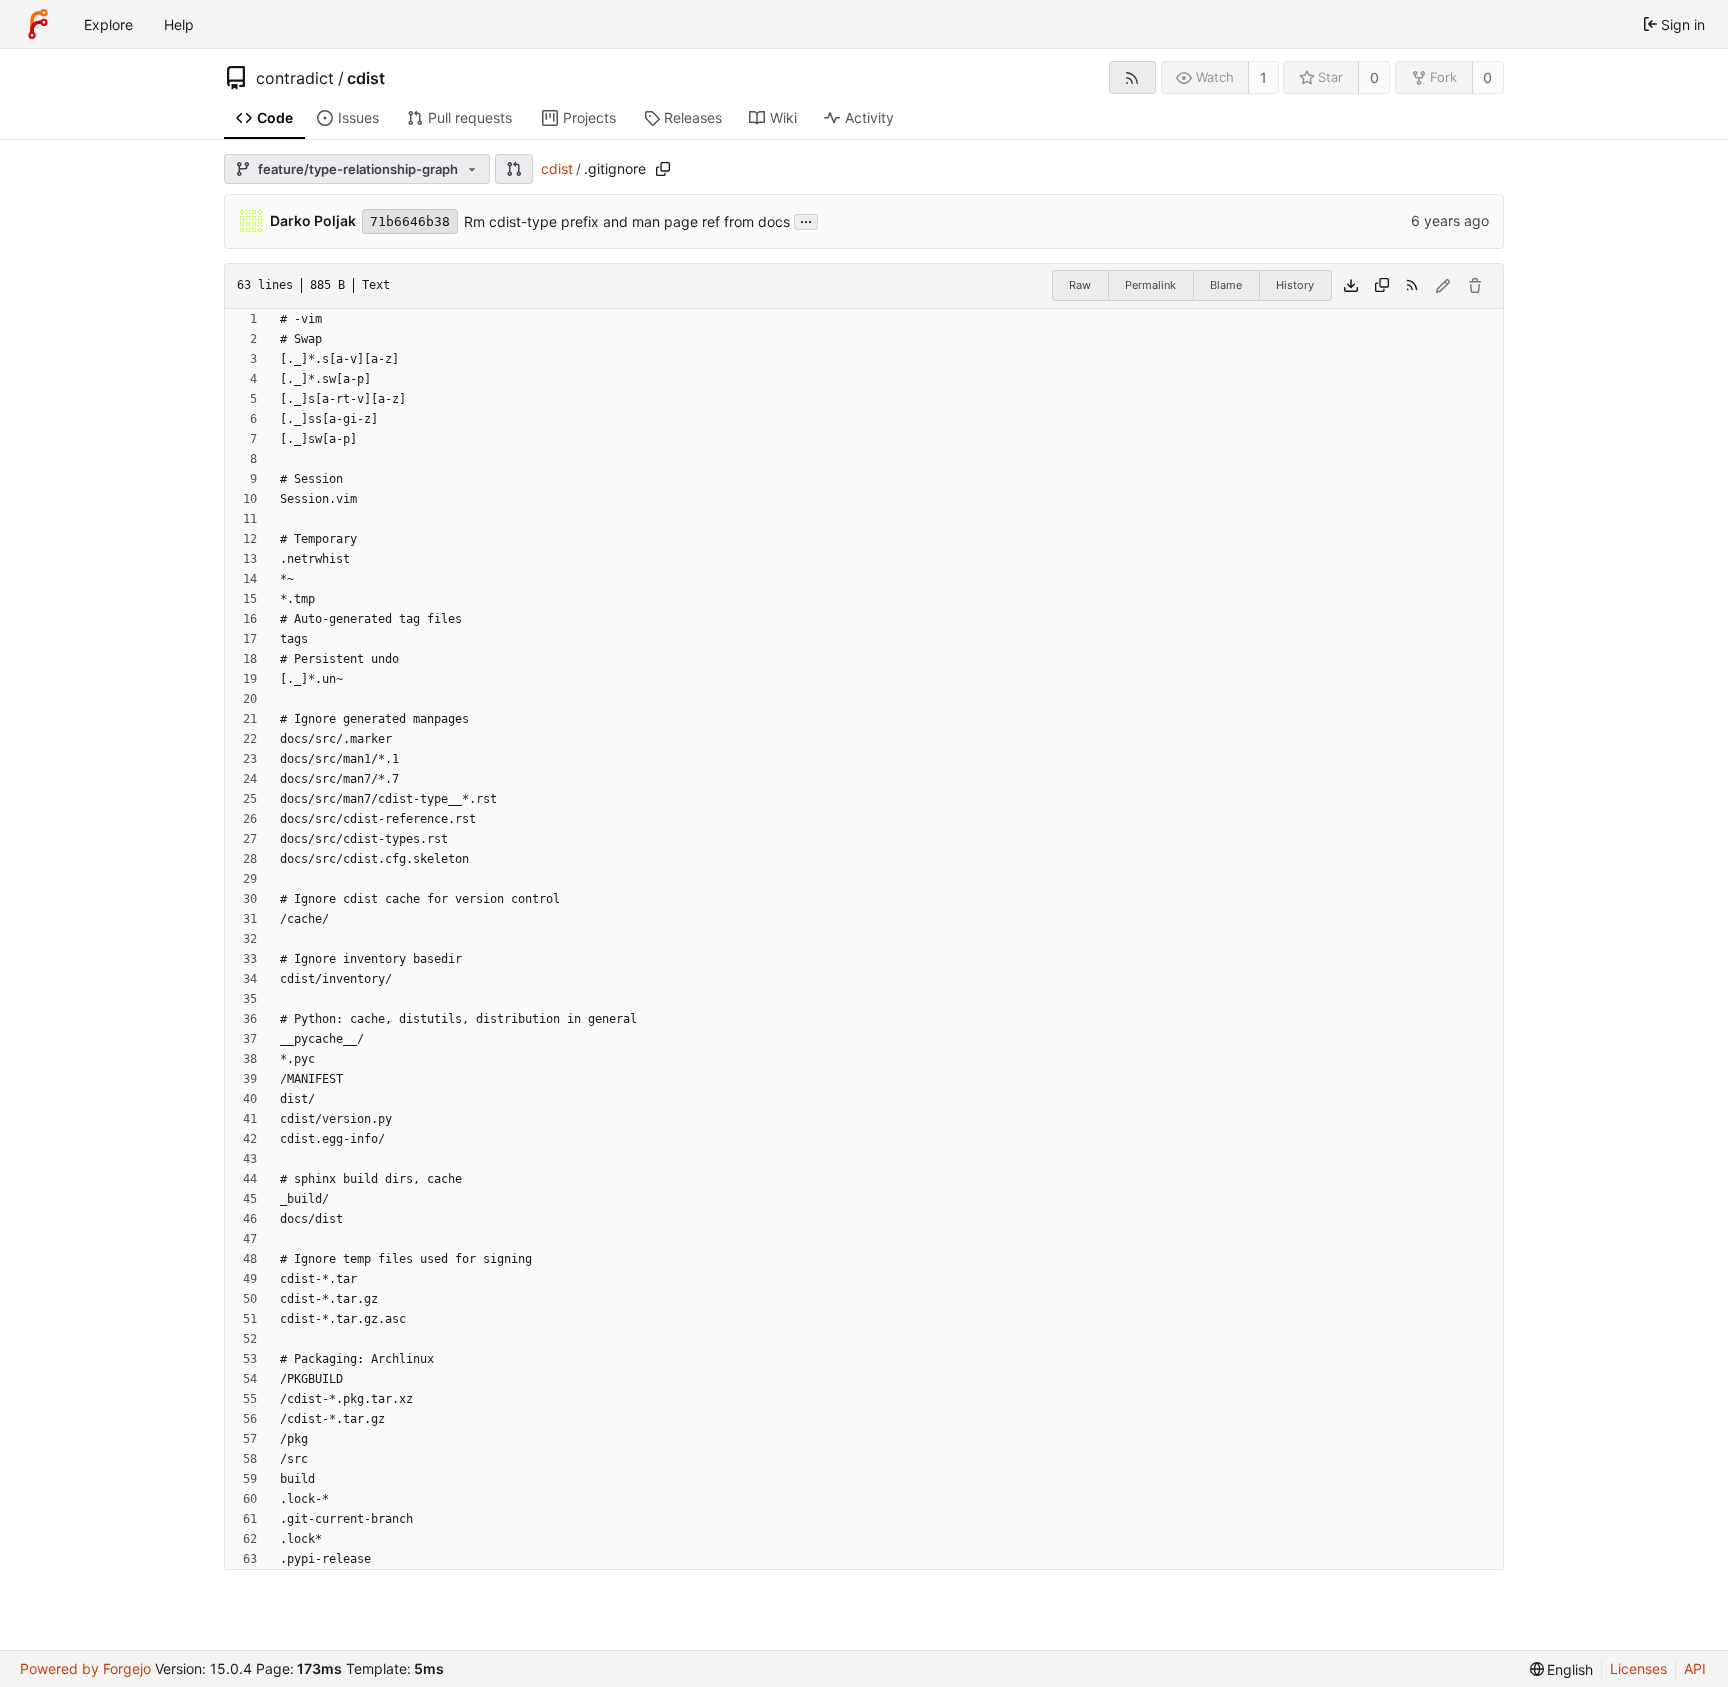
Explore (108, 24)
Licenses (1638, 1668)
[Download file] (1351, 286)
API (1695, 1668)
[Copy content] (1382, 286)
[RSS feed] (1132, 77)
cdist (366, 78)
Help (179, 24)
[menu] (1562, 1669)
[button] (514, 169)
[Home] (38, 24)
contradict (295, 78)
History (1295, 285)
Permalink (1150, 285)
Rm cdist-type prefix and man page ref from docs (627, 221)
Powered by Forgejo (85, 1668)
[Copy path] (663, 169)
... (806, 220)
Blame (1226, 285)
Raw (1080, 285)
